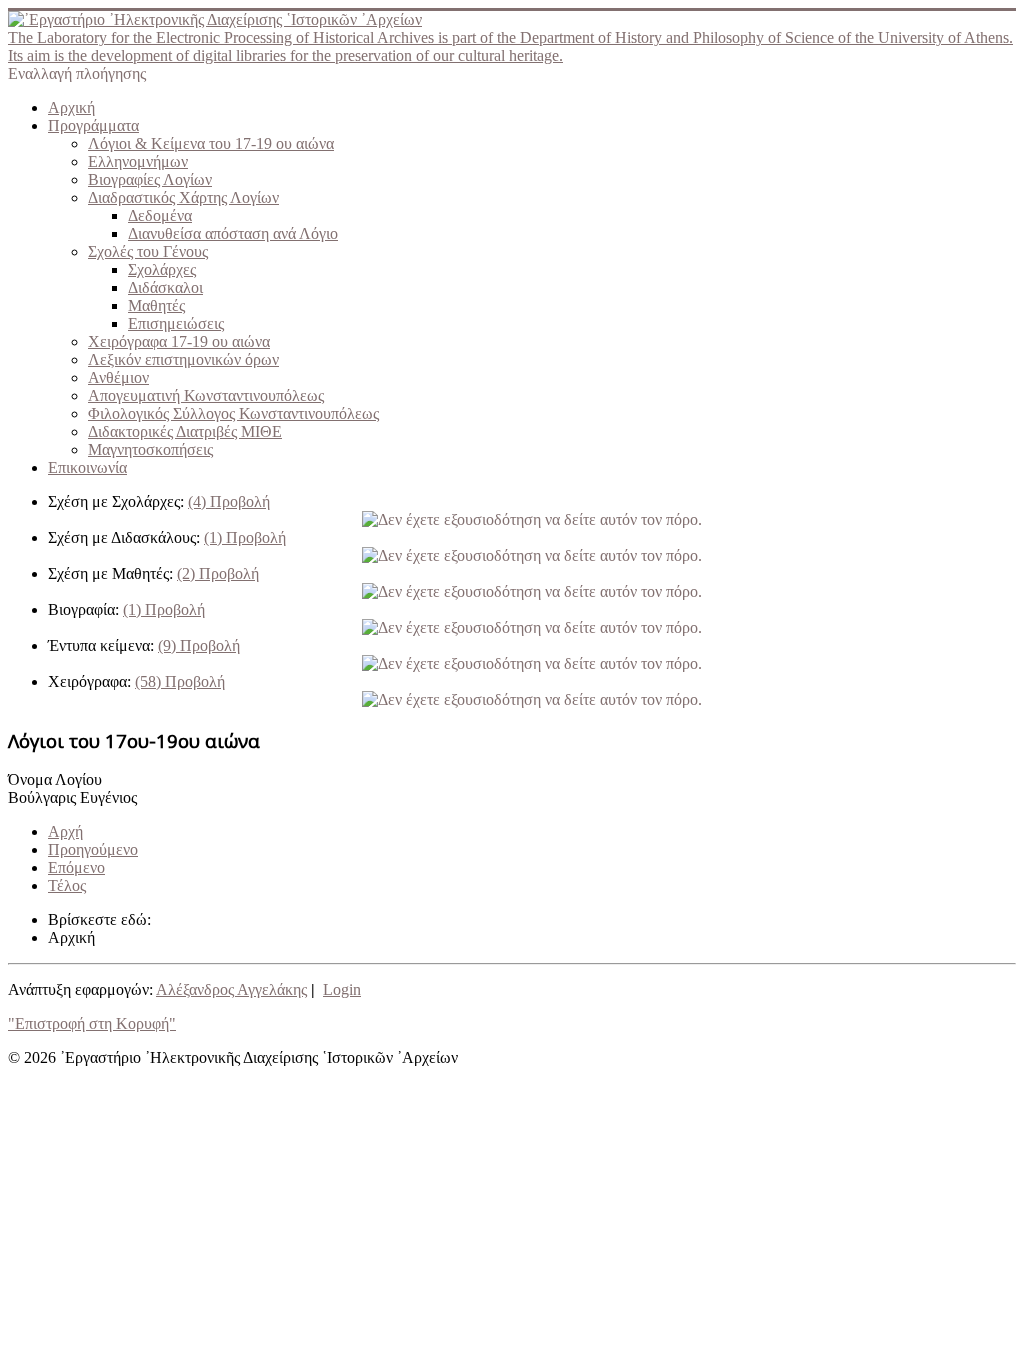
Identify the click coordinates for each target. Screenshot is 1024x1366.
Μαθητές (156, 305)
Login (342, 989)
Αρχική (71, 107)
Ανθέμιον (118, 377)
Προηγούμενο (93, 849)
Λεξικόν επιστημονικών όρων (183, 359)
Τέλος (67, 885)
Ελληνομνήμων (138, 161)
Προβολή (229, 501)
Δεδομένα (160, 215)
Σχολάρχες (162, 269)
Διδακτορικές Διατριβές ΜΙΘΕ (185, 431)
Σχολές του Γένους (148, 251)
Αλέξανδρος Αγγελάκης (231, 989)
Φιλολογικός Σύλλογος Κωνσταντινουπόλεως (233, 413)
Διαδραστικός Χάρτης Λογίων (183, 197)
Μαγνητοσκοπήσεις (150, 449)
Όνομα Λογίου (55, 779)
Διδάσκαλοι (165, 287)
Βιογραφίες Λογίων (150, 179)
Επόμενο (76, 867)
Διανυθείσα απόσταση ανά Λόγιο (233, 233)
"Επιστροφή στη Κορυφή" (92, 1023)
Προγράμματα (93, 125)
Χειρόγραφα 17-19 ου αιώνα (179, 341)
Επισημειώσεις (176, 323)
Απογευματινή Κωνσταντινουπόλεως (206, 395)
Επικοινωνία (87, 467)
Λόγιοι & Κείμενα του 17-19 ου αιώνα (211, 143)
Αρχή (65, 831)
